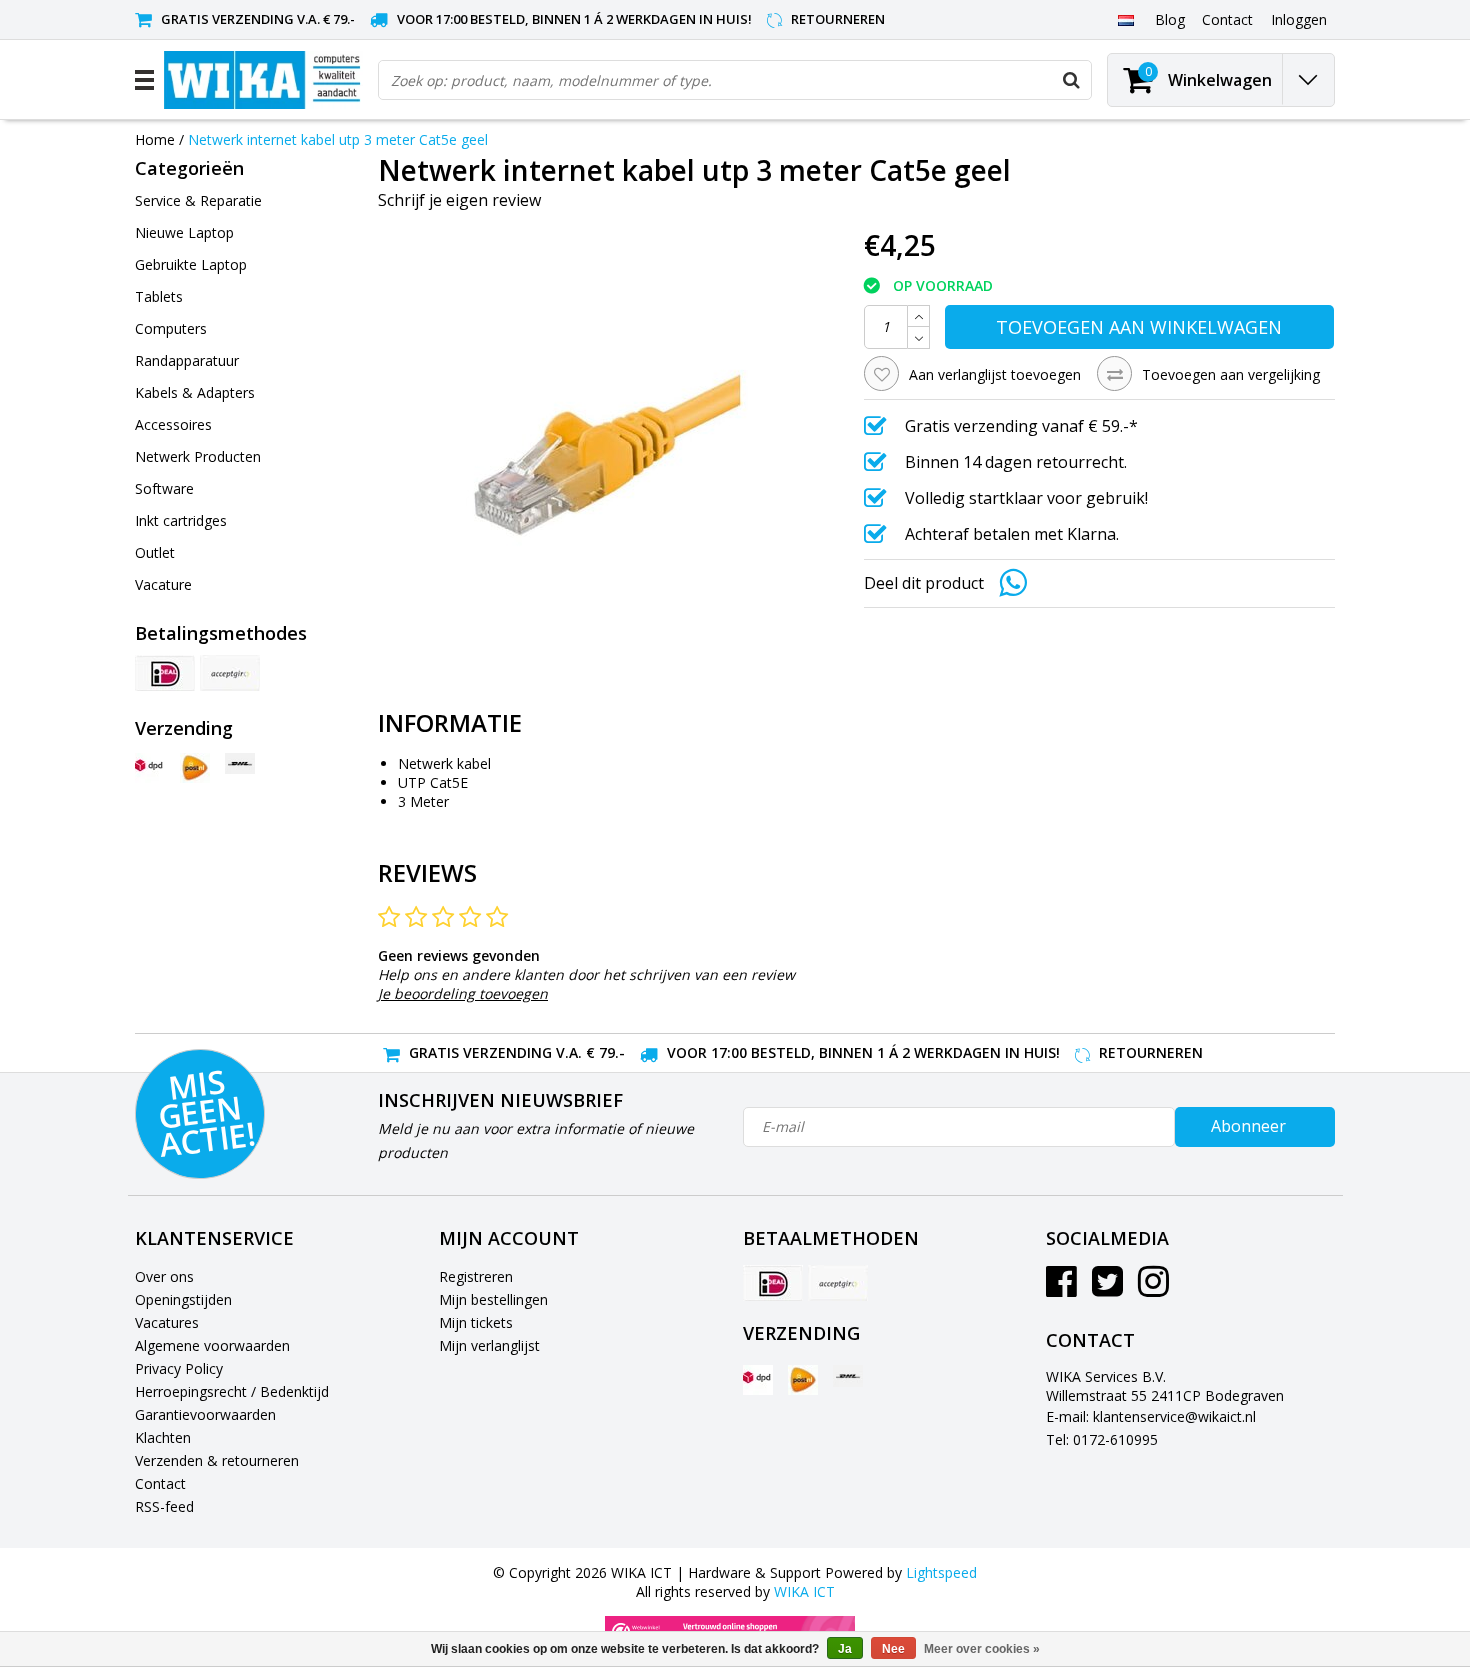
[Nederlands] (1125, 19)
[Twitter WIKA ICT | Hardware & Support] (1107, 1288)
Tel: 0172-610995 (1102, 1439)
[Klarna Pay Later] (230, 673)
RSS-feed (164, 1506)
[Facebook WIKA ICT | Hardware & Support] (1061, 1288)
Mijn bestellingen (493, 1299)
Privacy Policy (179, 1368)
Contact (160, 1483)
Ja (845, 1649)
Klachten (163, 1437)
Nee (893, 1649)
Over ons (164, 1276)
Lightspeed (941, 1572)
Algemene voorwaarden (212, 1345)
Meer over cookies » (982, 1649)
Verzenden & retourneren (217, 1460)
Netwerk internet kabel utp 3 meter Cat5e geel (338, 139)
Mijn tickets (476, 1322)
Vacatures (167, 1322)
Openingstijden (183, 1299)
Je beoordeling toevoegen (463, 993)
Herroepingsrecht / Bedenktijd (232, 1391)
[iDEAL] (165, 673)
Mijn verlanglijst (489, 1345)
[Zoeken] (1071, 80)
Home (155, 139)
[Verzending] (150, 768)
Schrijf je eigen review (459, 200)
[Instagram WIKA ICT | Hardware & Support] (1153, 1288)
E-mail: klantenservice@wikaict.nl (1151, 1416)
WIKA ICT (804, 1591)
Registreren (476, 1276)
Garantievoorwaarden (205, 1414)
